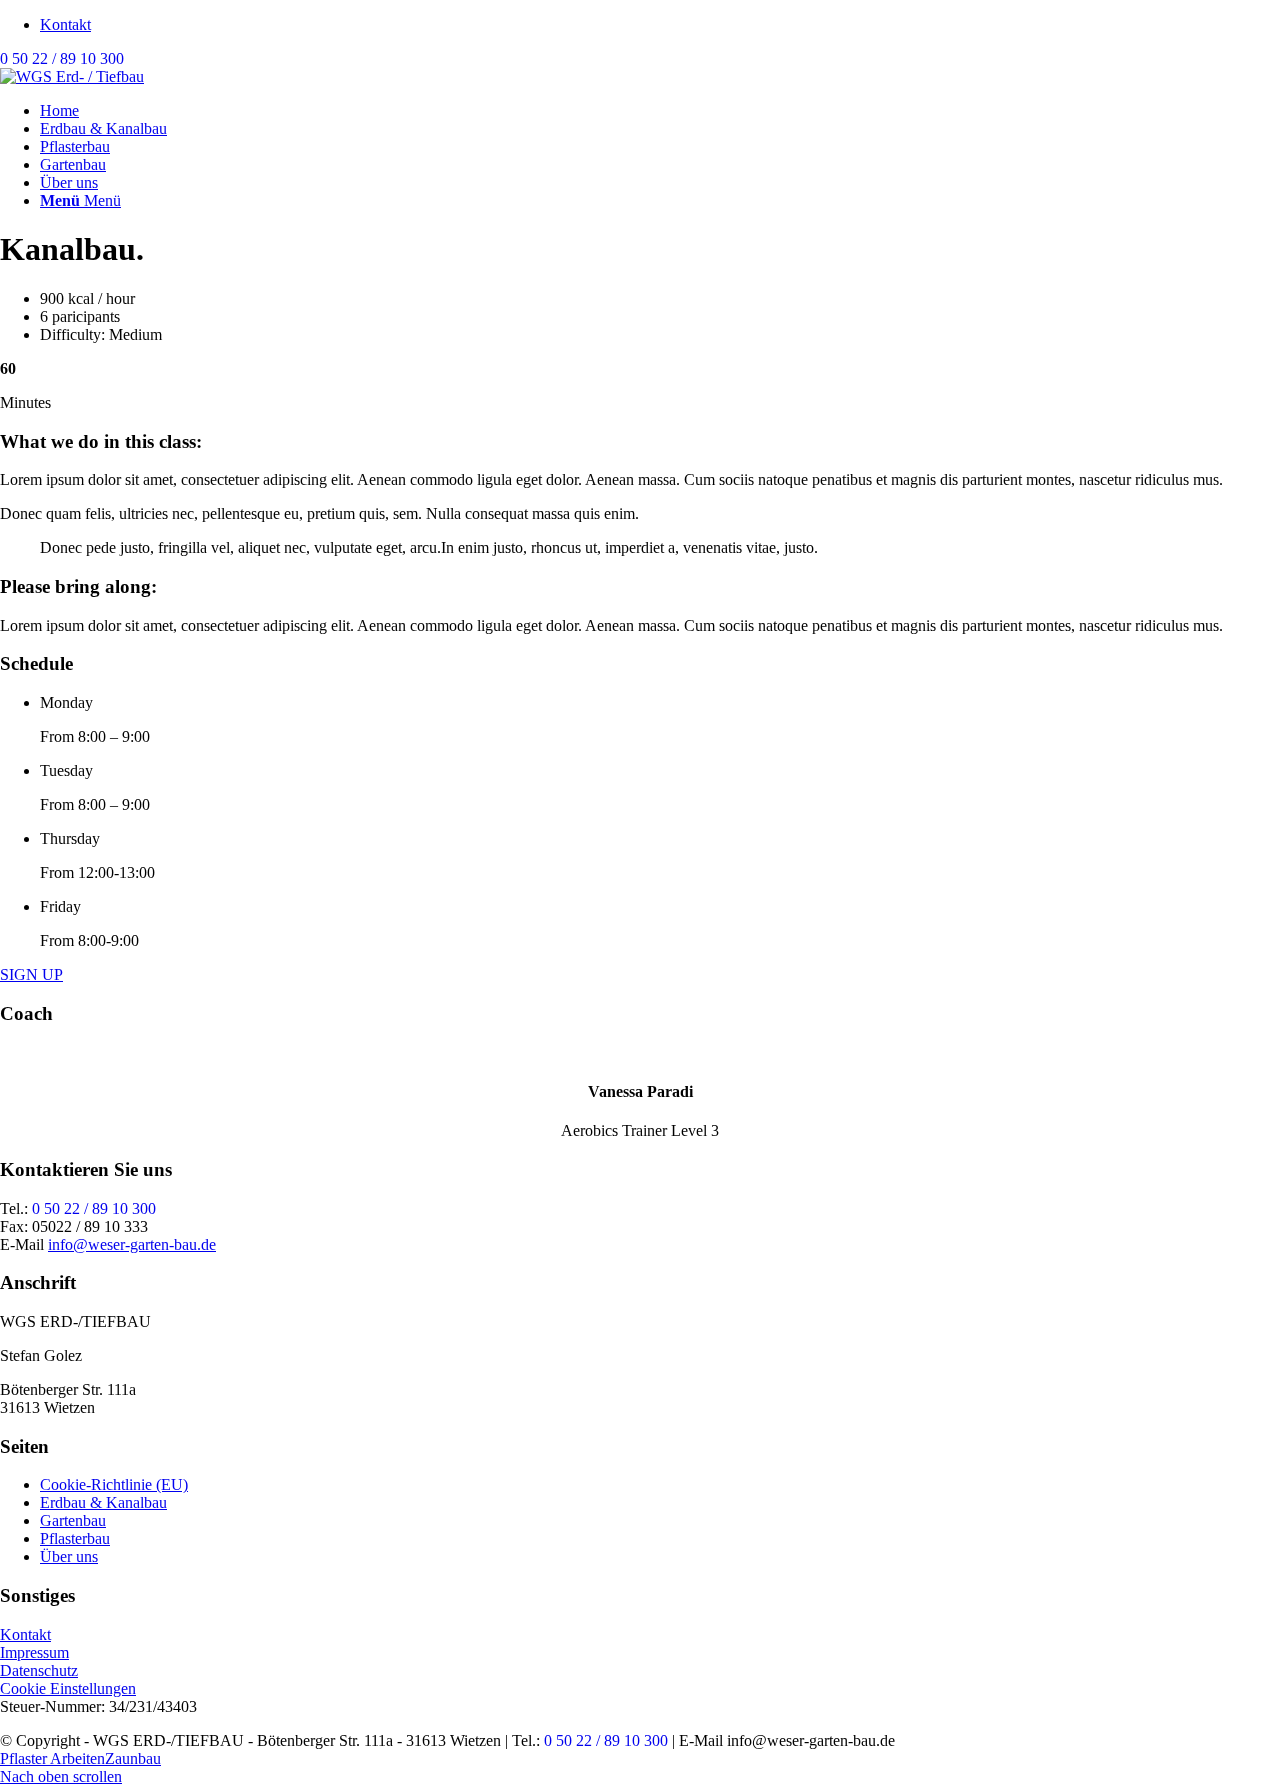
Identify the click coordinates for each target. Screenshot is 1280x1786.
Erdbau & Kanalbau (103, 1502)
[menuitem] (660, 25)
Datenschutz (39, 1670)
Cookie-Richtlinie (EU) (114, 1484)
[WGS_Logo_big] (72, 76)
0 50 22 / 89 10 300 (62, 58)
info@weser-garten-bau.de (132, 1244)
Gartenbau (73, 1520)
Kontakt (65, 24)
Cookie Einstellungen (68, 1688)
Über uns (69, 1556)
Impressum (34, 1652)
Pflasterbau (75, 1538)
